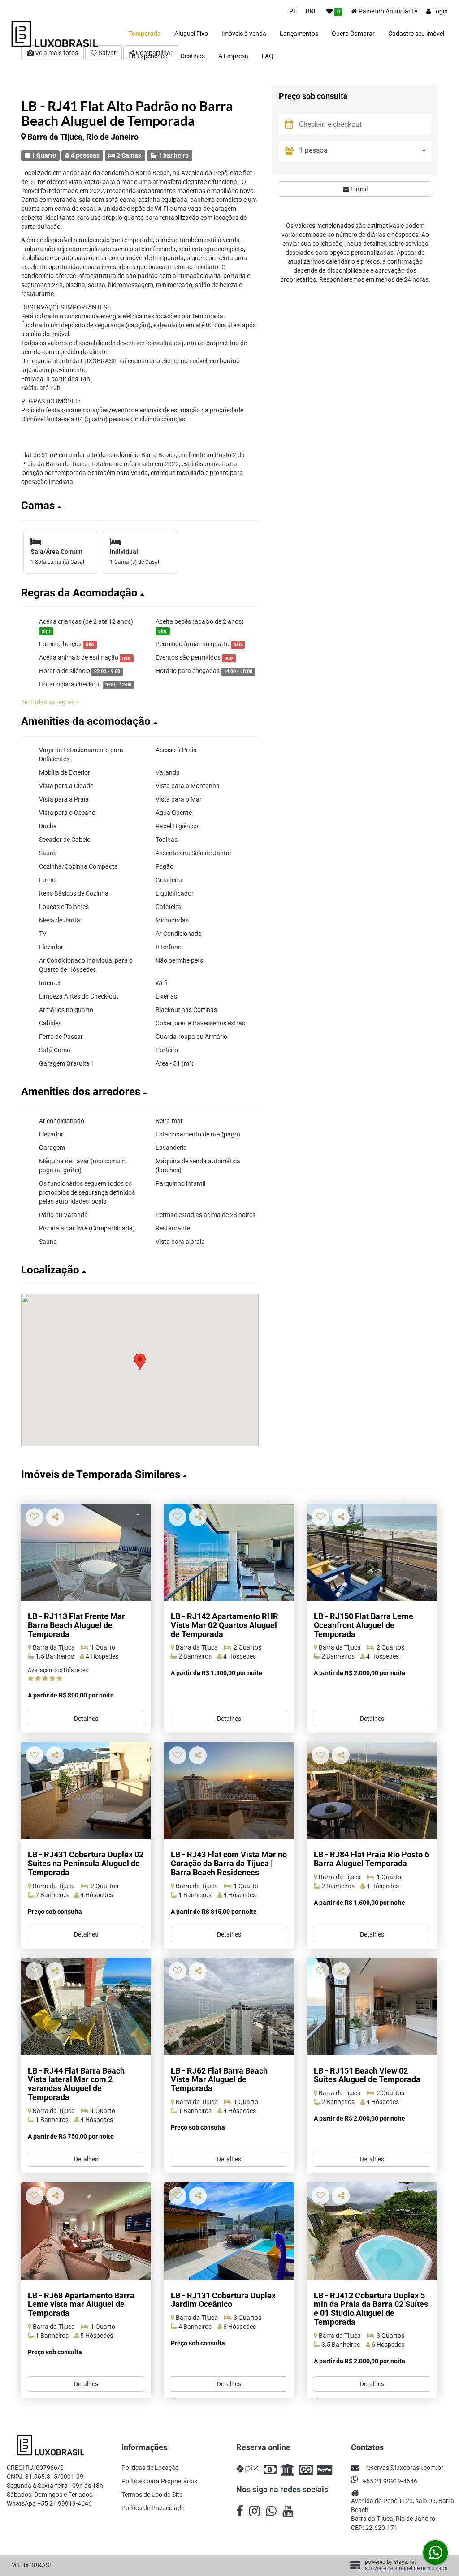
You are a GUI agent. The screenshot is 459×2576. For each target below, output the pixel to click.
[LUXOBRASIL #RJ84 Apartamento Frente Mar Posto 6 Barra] (372, 1790)
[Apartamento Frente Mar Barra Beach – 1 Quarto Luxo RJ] (86, 1552)
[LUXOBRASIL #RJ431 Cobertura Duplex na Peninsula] (86, 1790)
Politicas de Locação (150, 2468)
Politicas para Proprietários (159, 2481)
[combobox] (365, 151)
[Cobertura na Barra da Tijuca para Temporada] (372, 2231)
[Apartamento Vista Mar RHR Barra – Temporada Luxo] (229, 1552)
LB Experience (148, 56)
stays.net (405, 2562)
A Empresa (233, 56)
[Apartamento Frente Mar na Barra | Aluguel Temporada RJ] (372, 1552)
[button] (140, 506)
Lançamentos (299, 34)
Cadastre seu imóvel (416, 34)
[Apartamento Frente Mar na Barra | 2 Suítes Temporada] (372, 2006)
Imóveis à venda (244, 34)
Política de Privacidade (153, 2508)
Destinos (193, 56)
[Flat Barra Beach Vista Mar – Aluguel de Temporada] (86, 2006)
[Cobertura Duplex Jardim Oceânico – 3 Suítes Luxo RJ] (229, 2231)
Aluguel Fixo (191, 34)
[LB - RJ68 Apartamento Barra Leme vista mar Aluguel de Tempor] (86, 2231)
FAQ (268, 56)
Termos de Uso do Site (152, 2495)
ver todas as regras (48, 702)
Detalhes (86, 1719)
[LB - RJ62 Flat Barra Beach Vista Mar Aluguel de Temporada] (229, 2006)
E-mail (358, 189)
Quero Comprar (353, 34)
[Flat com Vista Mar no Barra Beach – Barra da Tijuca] (229, 1790)
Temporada (145, 34)
